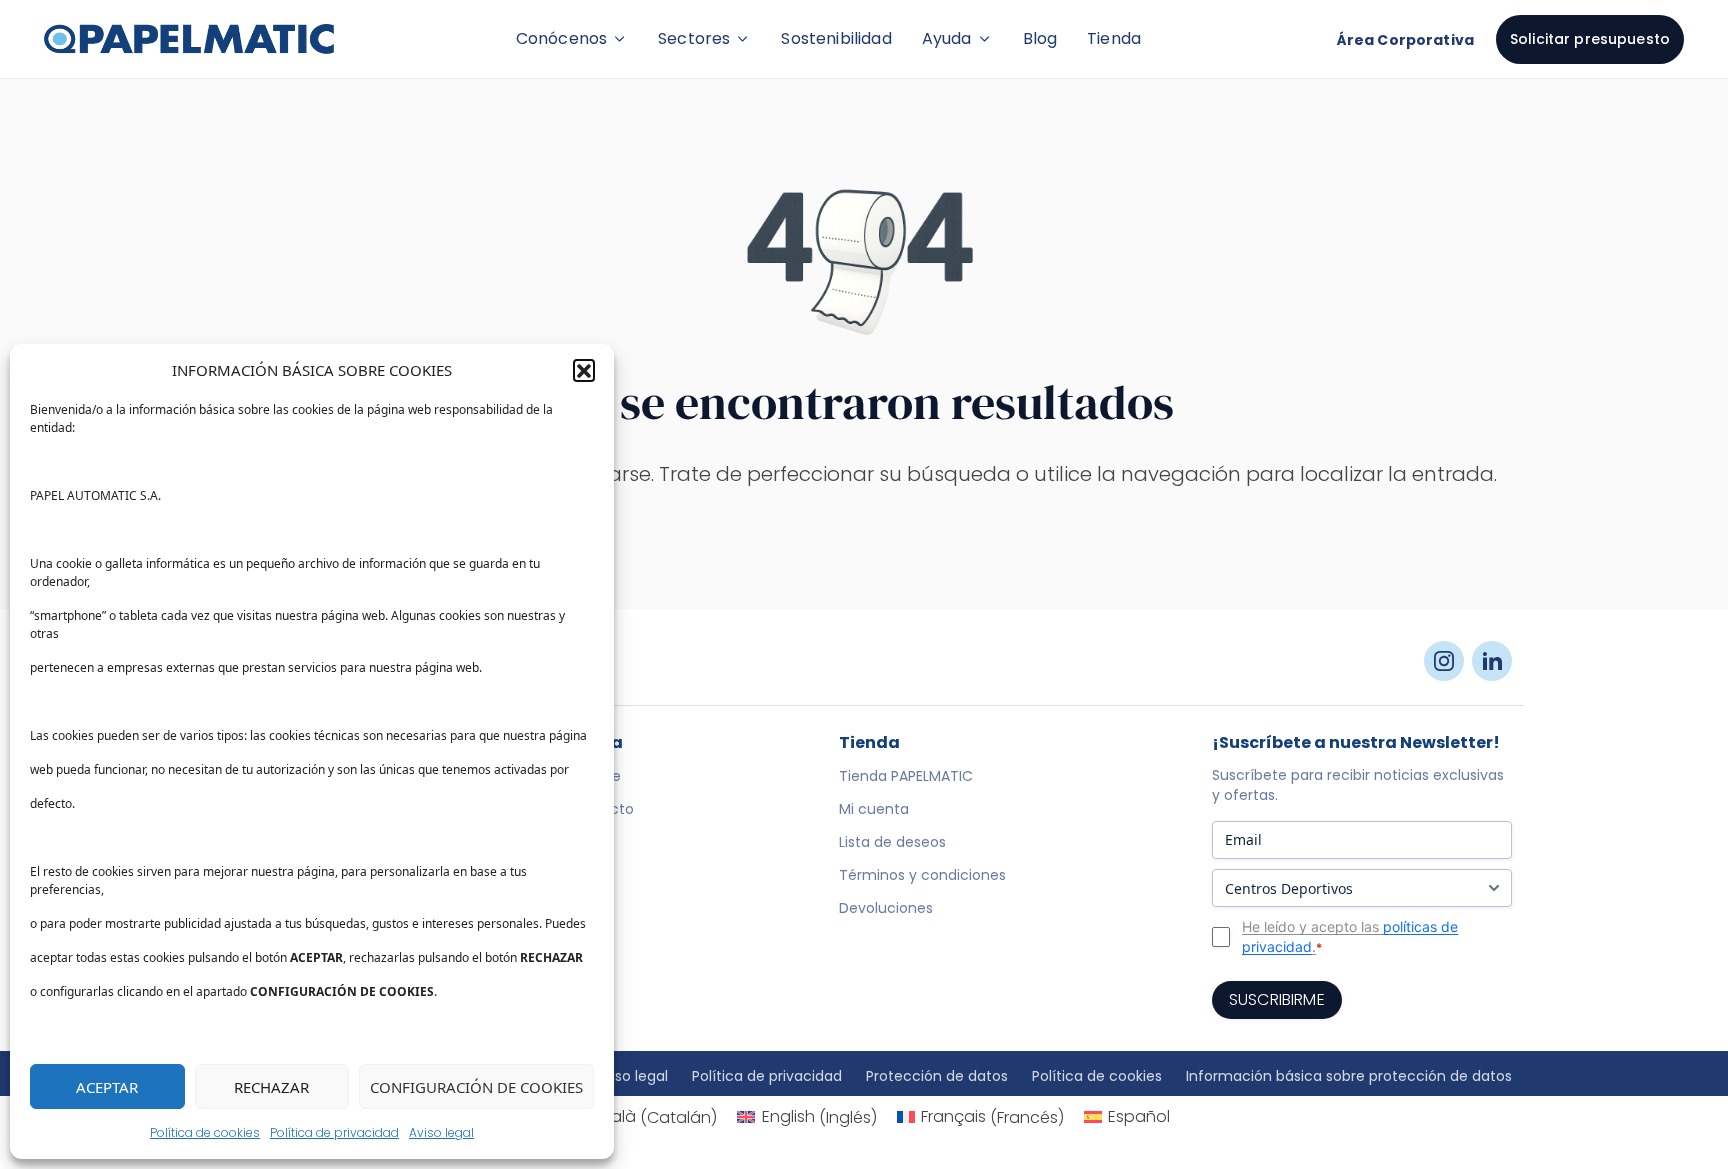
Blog (1040, 38)
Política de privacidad (334, 1132)
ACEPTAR (107, 1087)
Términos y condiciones (922, 875)
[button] (584, 370)
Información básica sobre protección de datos (1349, 1076)
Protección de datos (937, 1076)
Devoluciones (886, 908)
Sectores (694, 38)
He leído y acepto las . (1350, 936)
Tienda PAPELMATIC (906, 776)
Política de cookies (205, 1132)
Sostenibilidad (836, 38)
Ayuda (947, 38)
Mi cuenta (874, 809)
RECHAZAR (271, 1087)
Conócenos (561, 38)
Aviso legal (441, 1132)
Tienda (1114, 38)
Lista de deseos (892, 842)
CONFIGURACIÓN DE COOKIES (476, 1087)
